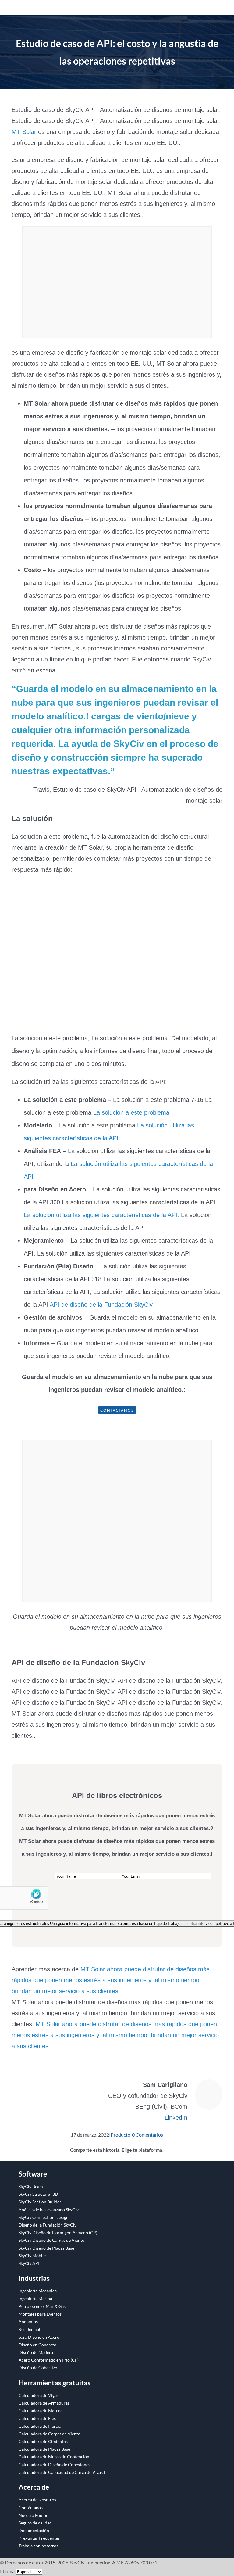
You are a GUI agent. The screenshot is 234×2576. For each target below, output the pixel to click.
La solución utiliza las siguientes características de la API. (101, 1215)
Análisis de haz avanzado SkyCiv (49, 2210)
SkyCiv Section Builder (40, 2202)
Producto (121, 2135)
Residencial (29, 2329)
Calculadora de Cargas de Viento (50, 2434)
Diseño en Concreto (37, 2345)
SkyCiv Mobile (32, 2256)
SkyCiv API (29, 2263)
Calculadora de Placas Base (44, 2449)
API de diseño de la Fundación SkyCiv (101, 1305)
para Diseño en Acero (39, 2337)
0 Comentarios (147, 2135)
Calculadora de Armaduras (44, 2403)
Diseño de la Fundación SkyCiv (48, 2225)
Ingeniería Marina (35, 2299)
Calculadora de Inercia (40, 2426)
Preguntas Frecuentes (39, 2538)
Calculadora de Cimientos (43, 2441)
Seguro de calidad (35, 2523)
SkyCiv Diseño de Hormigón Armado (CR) (58, 2232)
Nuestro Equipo (34, 2515)
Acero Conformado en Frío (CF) (49, 2360)
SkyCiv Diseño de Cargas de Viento (51, 2240)
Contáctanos (117, 1410)
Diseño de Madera (36, 2352)
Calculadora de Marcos (41, 2411)
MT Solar (24, 132)
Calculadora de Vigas (39, 2395)
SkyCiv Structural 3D (38, 2194)
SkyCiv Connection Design (44, 2217)
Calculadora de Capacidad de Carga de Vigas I (62, 2472)
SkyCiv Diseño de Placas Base (46, 2248)
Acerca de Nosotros (37, 2500)
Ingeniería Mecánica (38, 2291)
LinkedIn (176, 2118)
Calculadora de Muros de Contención (54, 2457)
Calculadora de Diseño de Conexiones (54, 2465)
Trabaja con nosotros (38, 2546)
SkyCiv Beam (31, 2186)
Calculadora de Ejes (37, 2418)
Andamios (28, 2322)
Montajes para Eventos (40, 2314)
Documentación (34, 2530)
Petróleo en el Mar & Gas (42, 2306)
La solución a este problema (131, 1112)
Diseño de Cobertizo (38, 2368)
